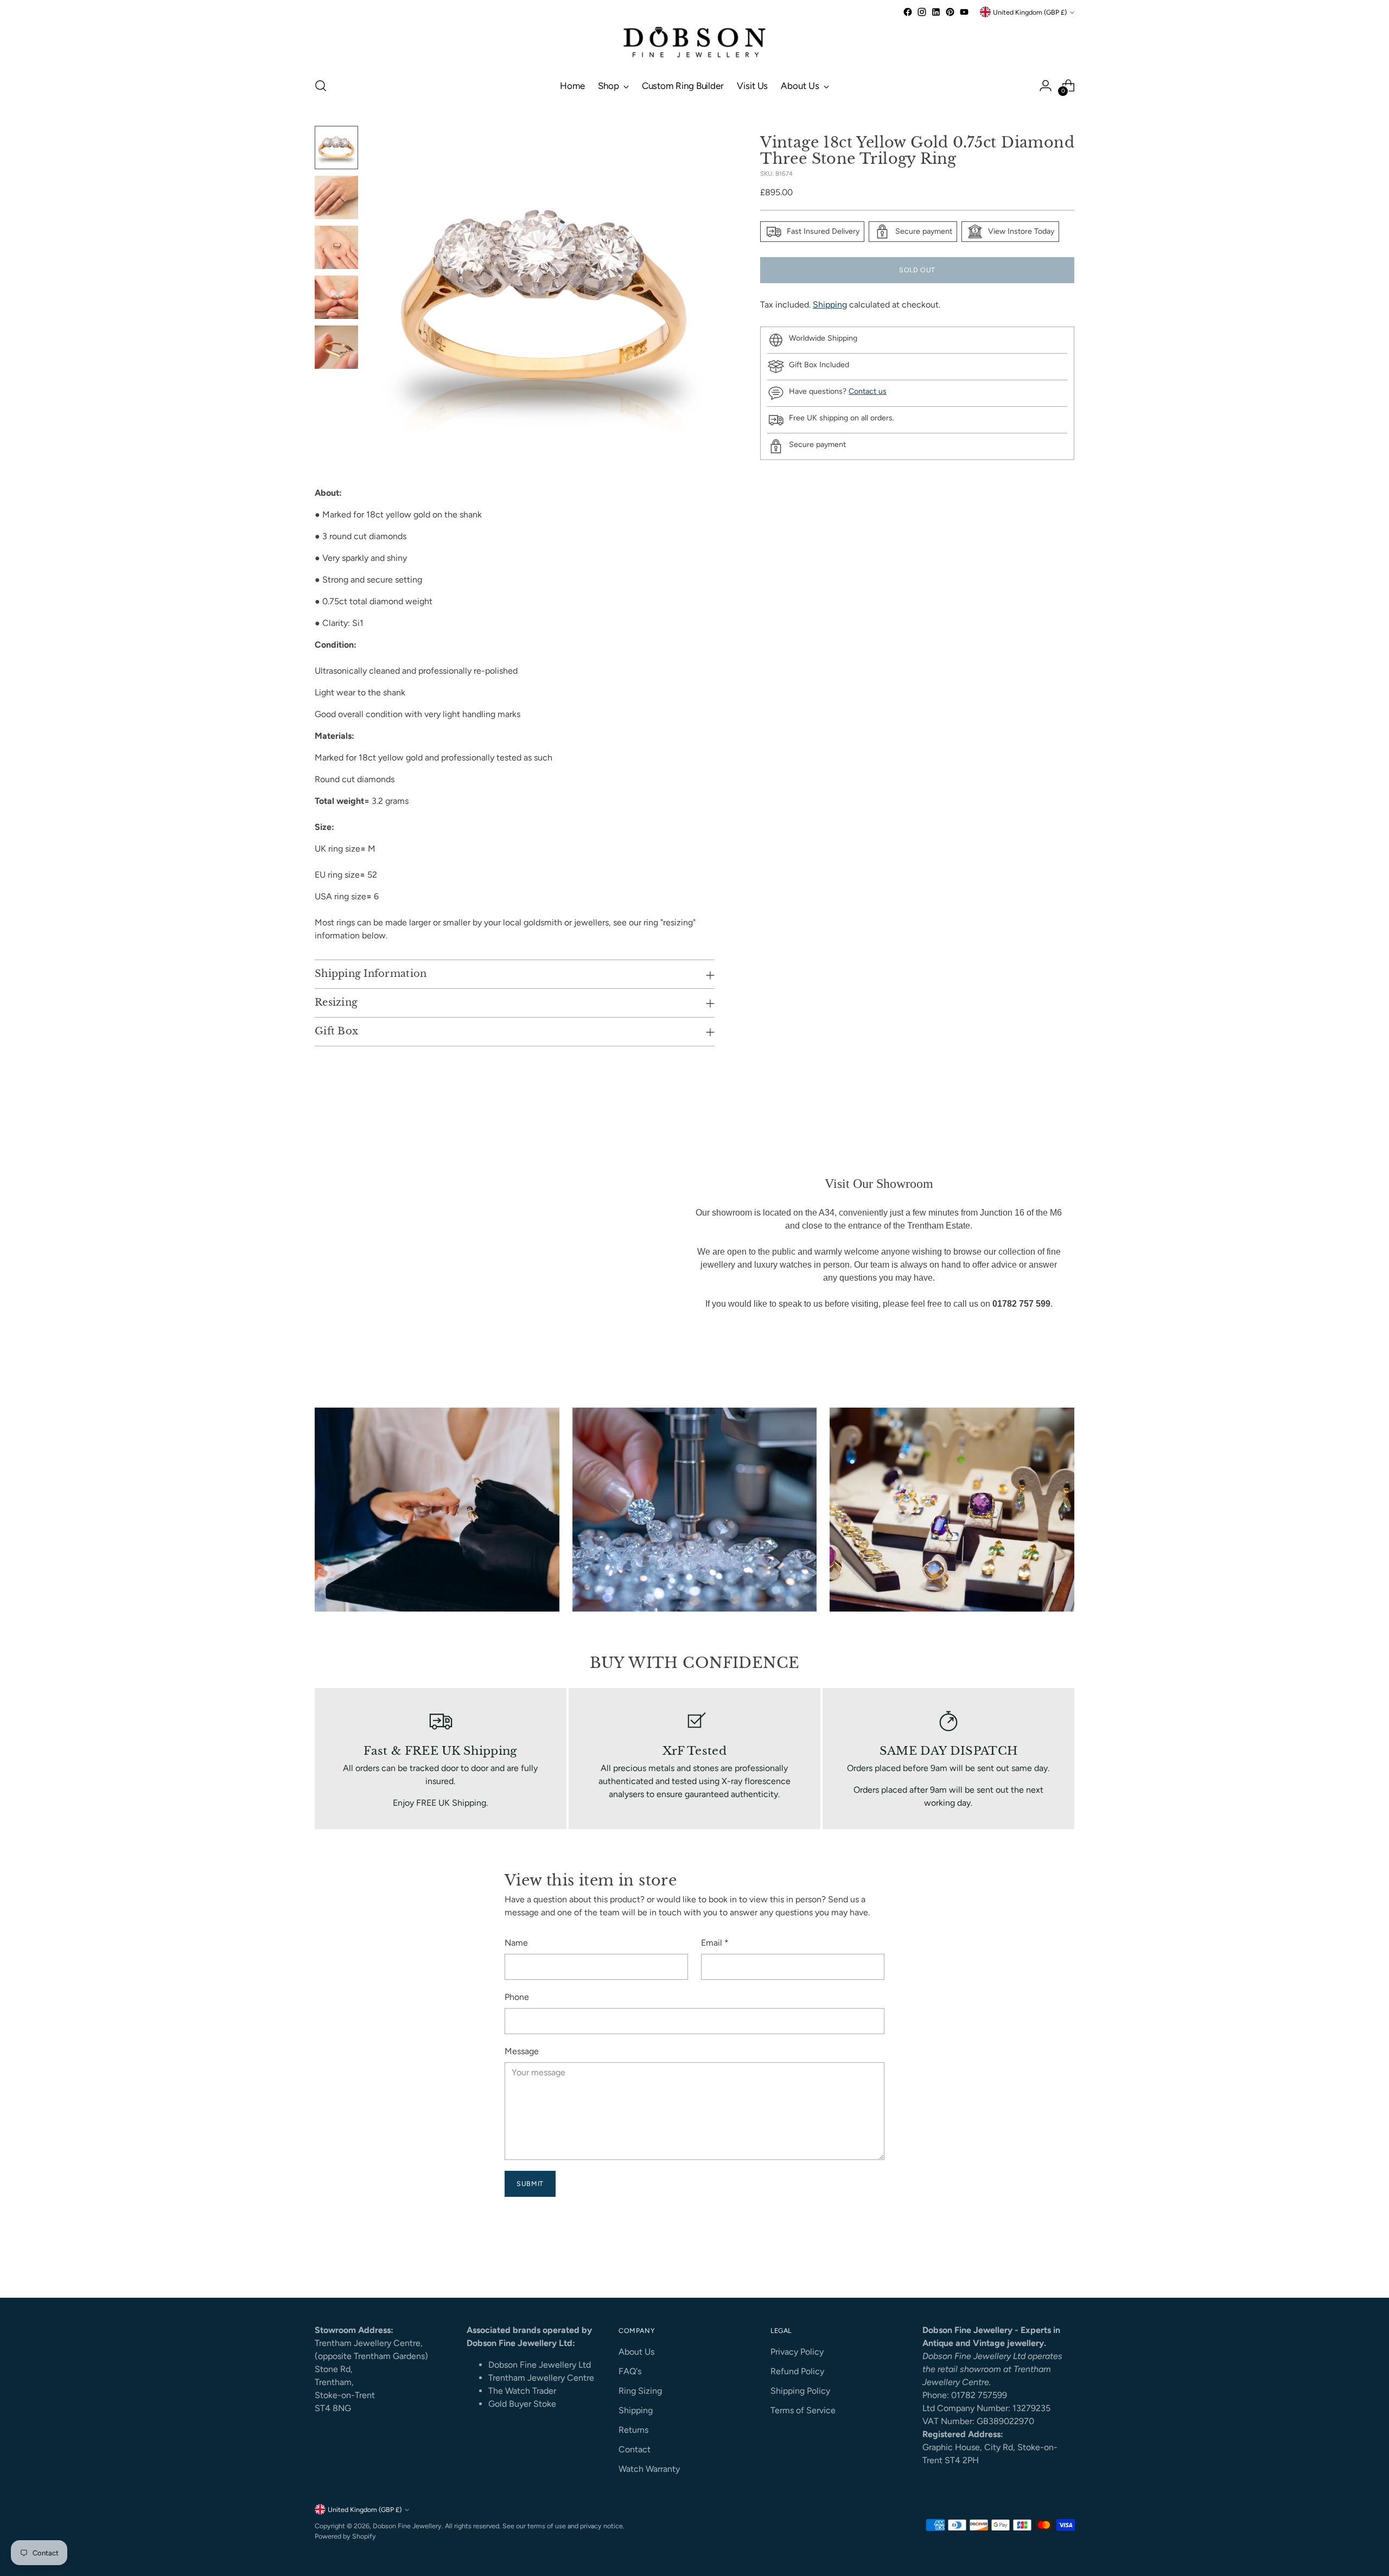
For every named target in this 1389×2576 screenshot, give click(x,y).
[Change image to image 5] (336, 347)
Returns (633, 2430)
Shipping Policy (800, 2391)
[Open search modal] (321, 86)
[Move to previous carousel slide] (1040, 2261)
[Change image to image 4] (336, 297)
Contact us (868, 391)
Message (522, 2051)
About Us (636, 2352)
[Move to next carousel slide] (1065, 2260)
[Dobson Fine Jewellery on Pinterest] (950, 12)
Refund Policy (797, 2371)
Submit (530, 2184)
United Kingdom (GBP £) (1030, 12)
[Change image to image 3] (336, 247)
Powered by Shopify (345, 2536)
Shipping (830, 305)
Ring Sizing (640, 2391)
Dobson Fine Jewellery (407, 2526)
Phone (517, 1997)
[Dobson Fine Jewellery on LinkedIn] (936, 12)
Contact (635, 2449)
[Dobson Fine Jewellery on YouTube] (964, 12)
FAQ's (630, 2371)
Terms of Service (803, 2410)
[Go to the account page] (1046, 86)
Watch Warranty (649, 2469)
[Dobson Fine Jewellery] (694, 43)
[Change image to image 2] (336, 197)
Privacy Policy (797, 2352)
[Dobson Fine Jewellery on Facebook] (908, 12)
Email (715, 1943)
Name (516, 1943)
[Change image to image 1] (336, 148)
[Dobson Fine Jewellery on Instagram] (922, 12)
